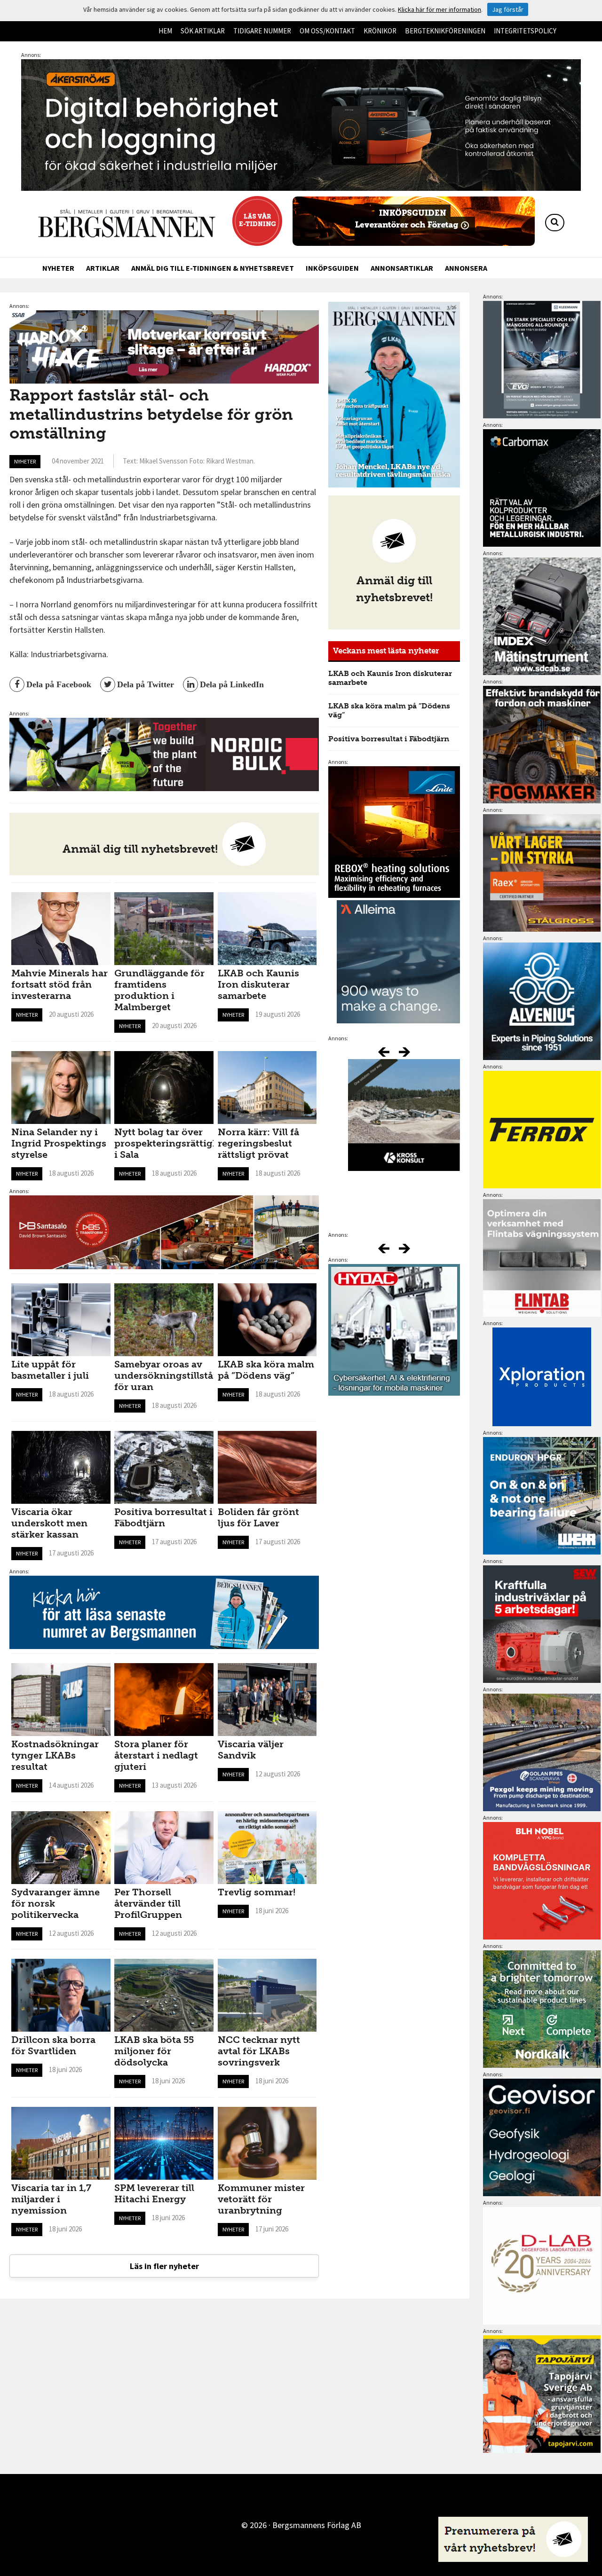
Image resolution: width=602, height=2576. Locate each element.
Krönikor (380, 31)
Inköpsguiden (332, 268)
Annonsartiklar (402, 268)
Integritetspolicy (525, 31)
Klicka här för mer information (440, 9)
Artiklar (103, 268)
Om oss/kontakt (327, 31)
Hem (165, 31)
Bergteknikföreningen (445, 31)
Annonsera (466, 268)
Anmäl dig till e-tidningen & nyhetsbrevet (213, 268)
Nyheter (58, 268)
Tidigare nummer (262, 31)
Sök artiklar (203, 31)
